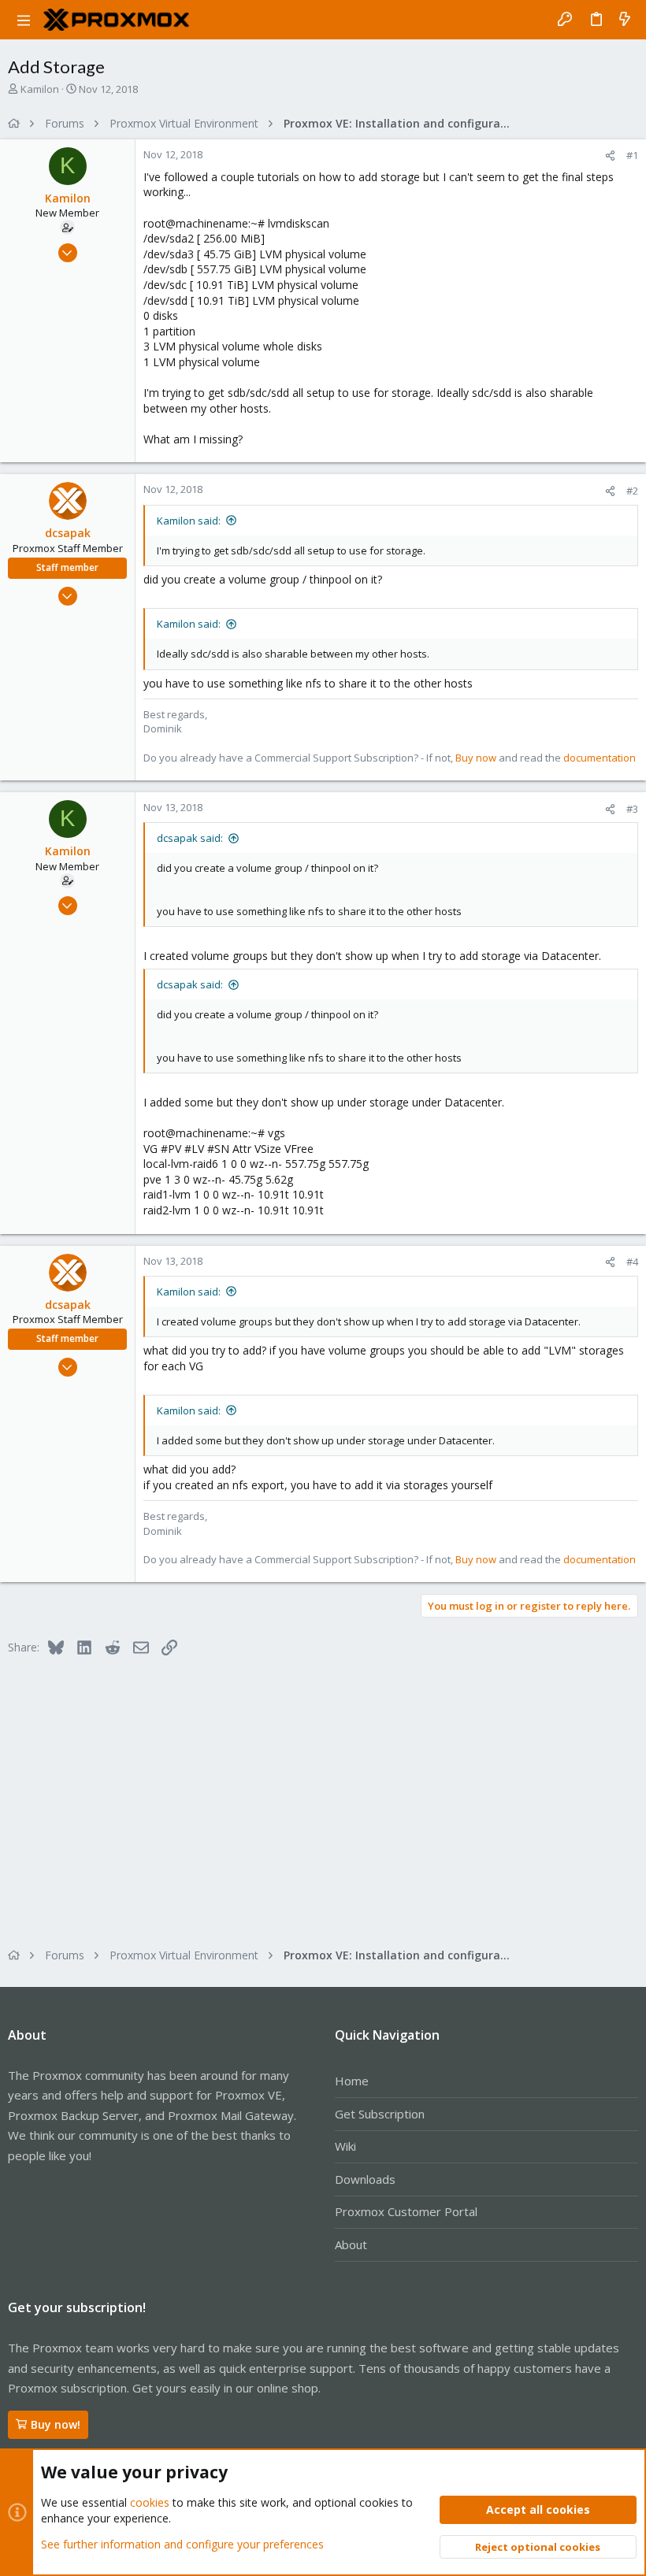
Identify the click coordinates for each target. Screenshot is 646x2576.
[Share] (610, 156)
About (351, 2244)
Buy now (476, 758)
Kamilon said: (189, 521)
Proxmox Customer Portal (406, 2211)
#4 (632, 1262)
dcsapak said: (190, 838)
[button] (24, 20)
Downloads (365, 2179)
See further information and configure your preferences (182, 2544)
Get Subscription (380, 2114)
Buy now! (56, 2424)
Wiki (345, 2146)
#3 (632, 809)
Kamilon (40, 89)
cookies (150, 2502)
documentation (600, 758)
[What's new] (625, 20)
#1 (632, 155)
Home (352, 2081)
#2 (632, 491)
